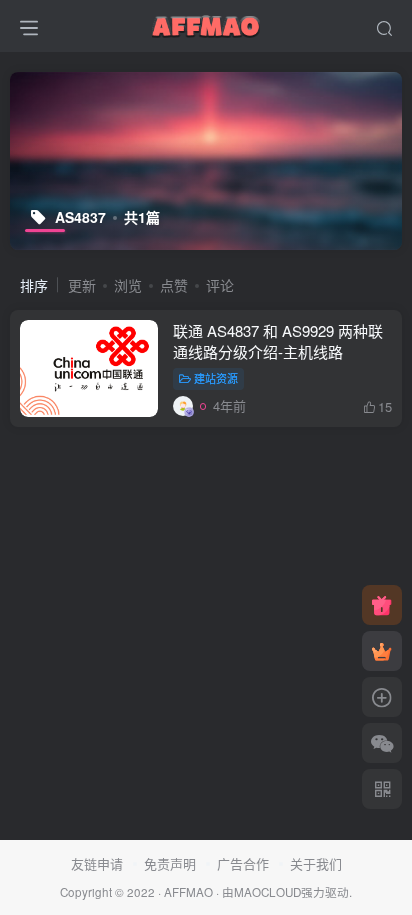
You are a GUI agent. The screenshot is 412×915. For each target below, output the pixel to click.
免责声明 (170, 863)
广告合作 (243, 863)
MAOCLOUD (267, 892)
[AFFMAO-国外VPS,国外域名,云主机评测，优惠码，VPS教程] (206, 23)
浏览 (128, 285)
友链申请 (97, 863)
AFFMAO (188, 892)
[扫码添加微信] (382, 743)
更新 (82, 285)
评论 (220, 285)
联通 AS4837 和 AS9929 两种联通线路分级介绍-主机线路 (278, 341)
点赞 (174, 285)
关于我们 (316, 863)
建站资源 (216, 378)
